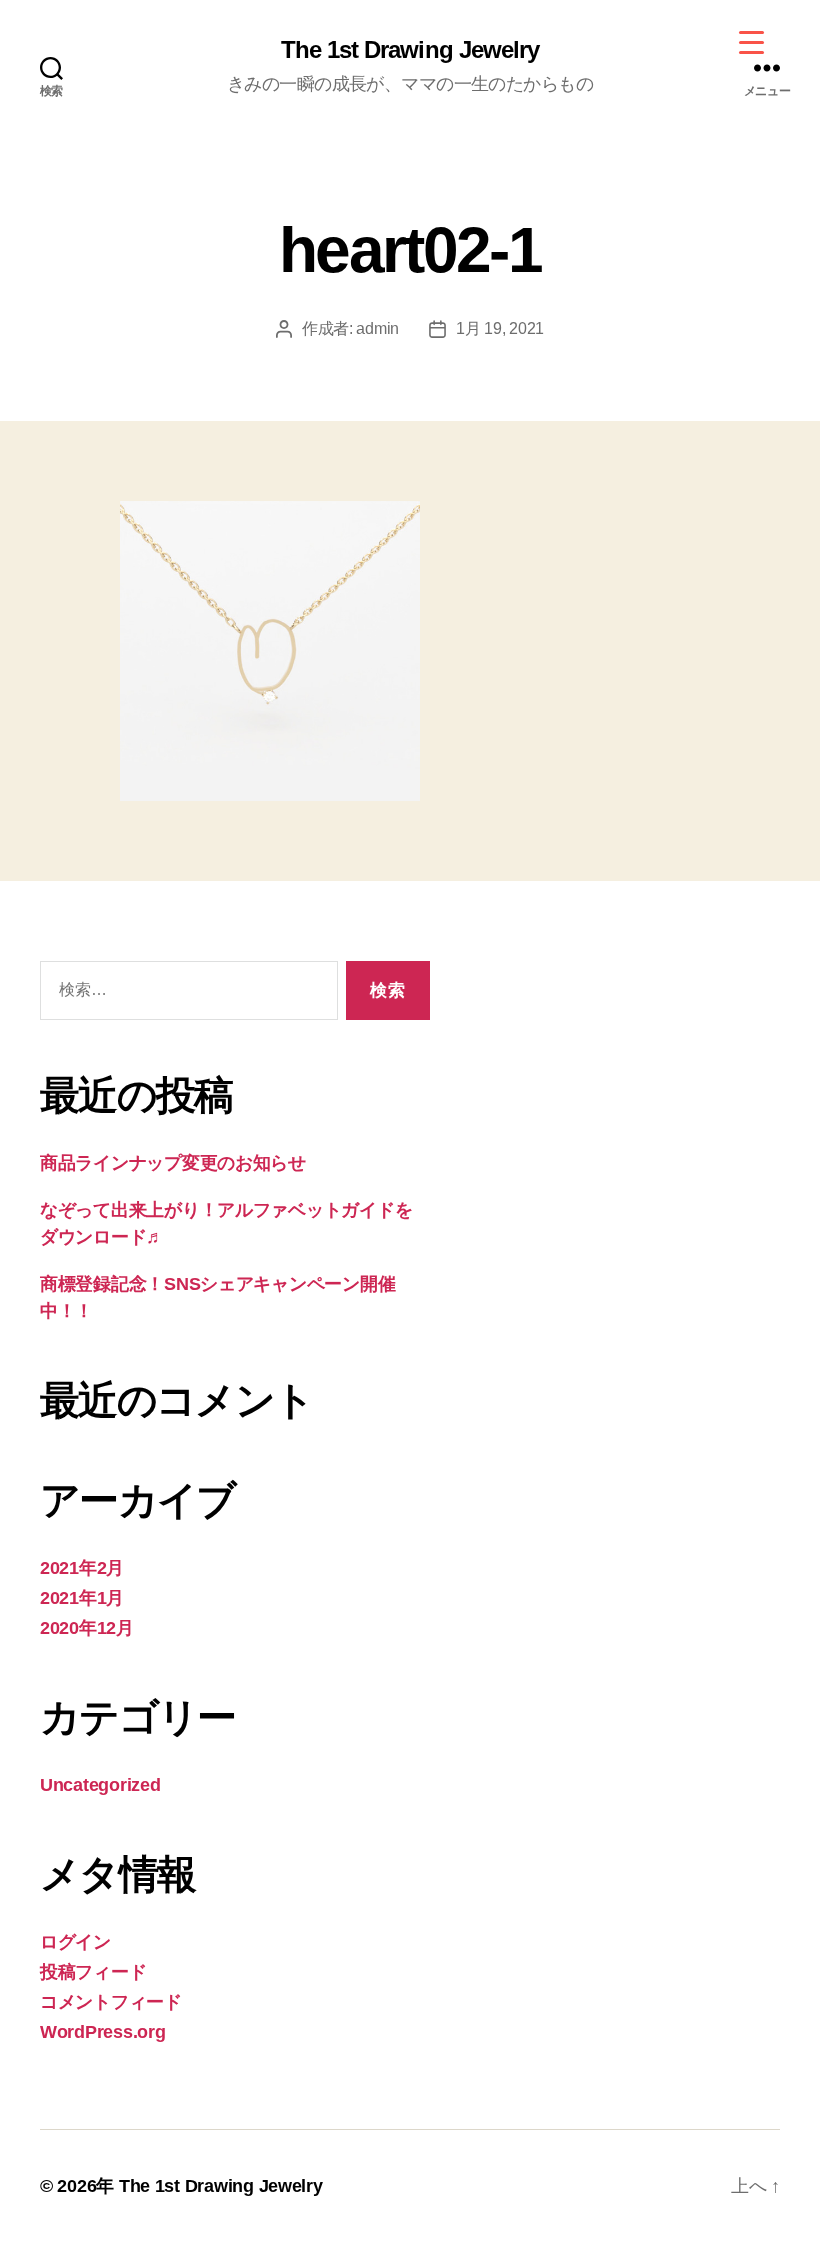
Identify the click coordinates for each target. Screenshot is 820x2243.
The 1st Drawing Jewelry (409, 50)
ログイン (75, 1942)
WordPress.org (103, 2032)
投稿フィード (93, 1972)
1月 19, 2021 (500, 328)
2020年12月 (87, 1628)
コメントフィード (111, 2002)
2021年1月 (82, 1598)
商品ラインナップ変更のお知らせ (173, 1163)
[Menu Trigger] (751, 42)
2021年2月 (82, 1568)
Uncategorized (100, 1785)
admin (377, 328)
